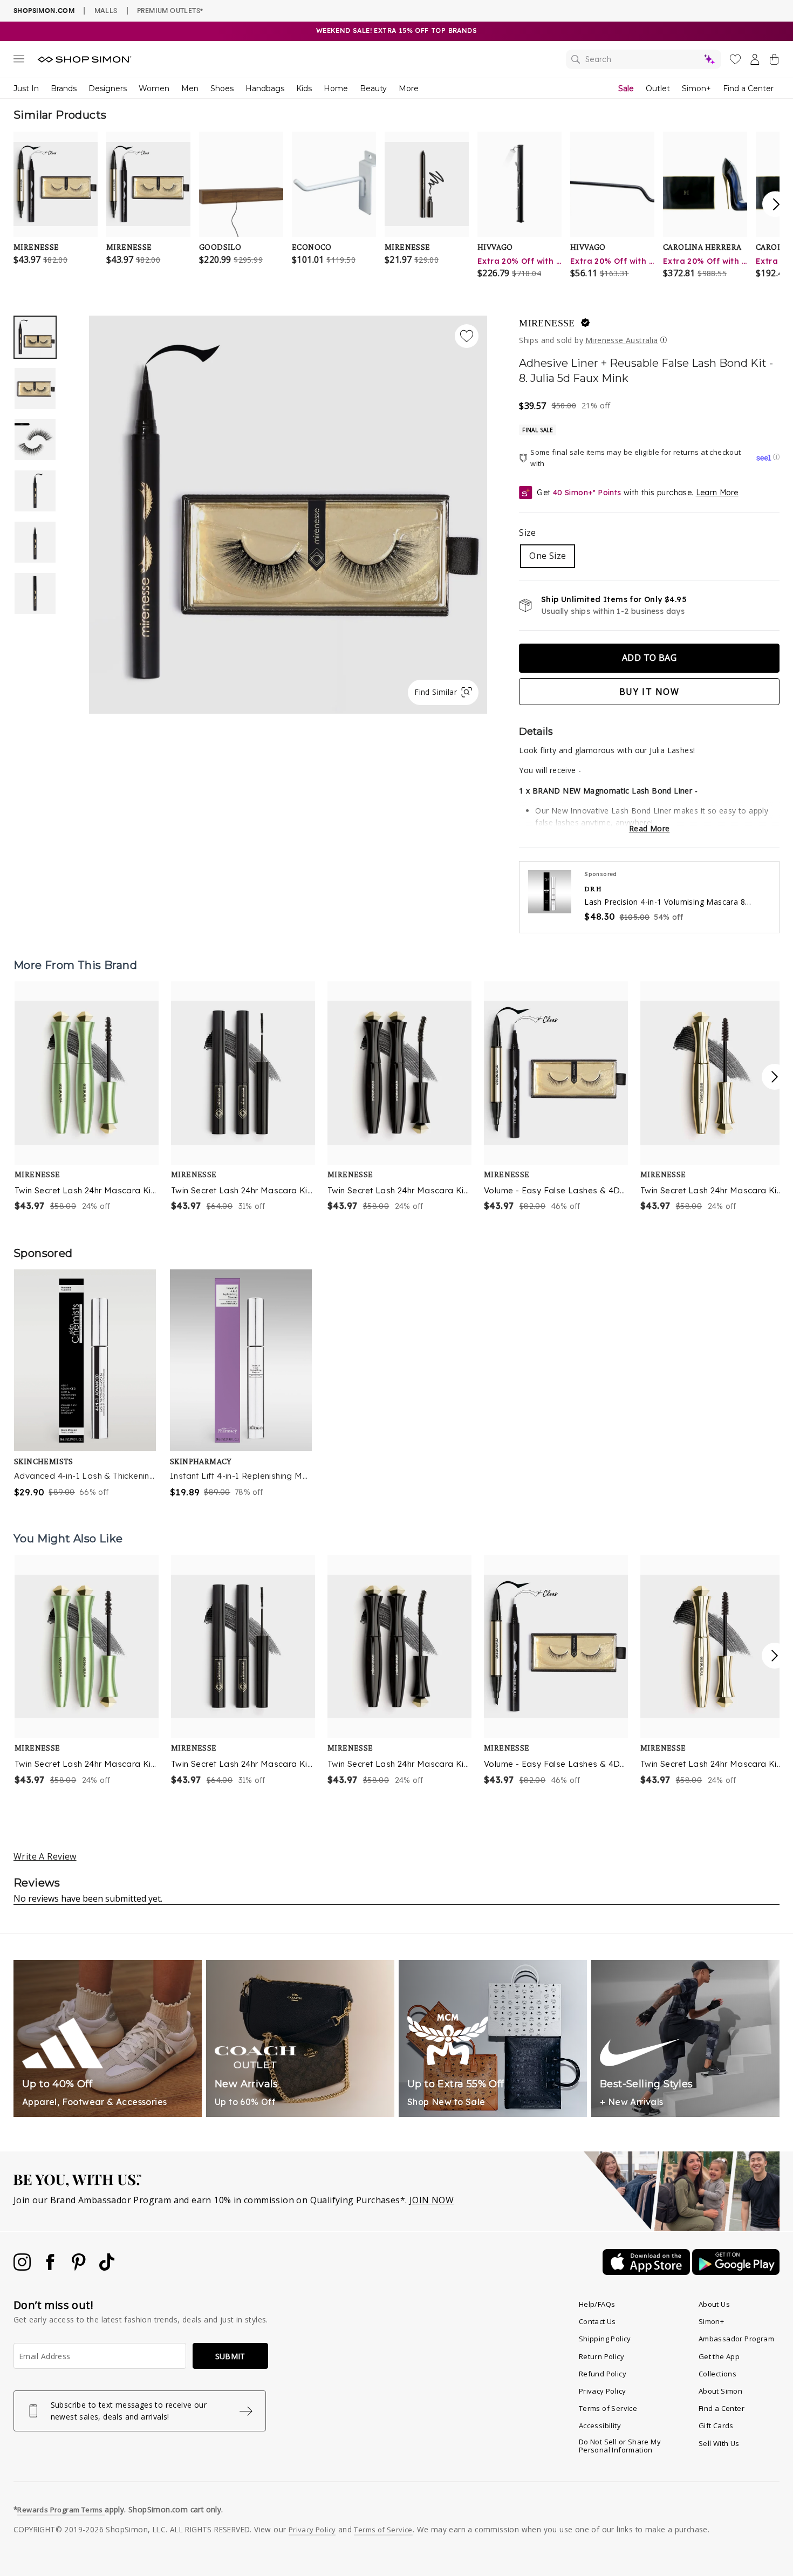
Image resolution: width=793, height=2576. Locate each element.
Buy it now (650, 692)
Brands (64, 88)
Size (528, 532)
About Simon (720, 2391)
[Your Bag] (774, 62)
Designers (108, 88)
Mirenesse (547, 323)
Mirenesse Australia (622, 340)
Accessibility (600, 2425)
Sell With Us (719, 2443)
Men (190, 88)
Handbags (265, 88)
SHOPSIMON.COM (44, 11)
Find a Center (748, 88)
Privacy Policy (603, 2391)
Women (154, 88)
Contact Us (597, 2321)
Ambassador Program (736, 2339)
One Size (548, 556)
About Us (714, 2304)
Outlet (658, 88)
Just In (26, 88)
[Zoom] (288, 510)
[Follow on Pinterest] (80, 2267)
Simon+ (696, 88)
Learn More (717, 493)
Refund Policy (603, 2374)
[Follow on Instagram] (23, 2267)
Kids (304, 88)
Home (336, 88)
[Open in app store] (647, 2272)
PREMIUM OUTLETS (170, 10)
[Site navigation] (19, 61)
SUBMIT (230, 2356)
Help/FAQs (597, 2304)
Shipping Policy (605, 2339)
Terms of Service (608, 2408)
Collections (717, 2374)
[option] (288, 515)
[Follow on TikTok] (107, 2267)
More (409, 88)
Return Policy (601, 2356)
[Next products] (775, 1077)
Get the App (719, 2356)
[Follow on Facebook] (51, 2267)
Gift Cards (716, 2425)
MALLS (106, 10)
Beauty (373, 88)
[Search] (644, 59)
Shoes (222, 88)
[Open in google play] (736, 2272)
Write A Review (45, 1856)
